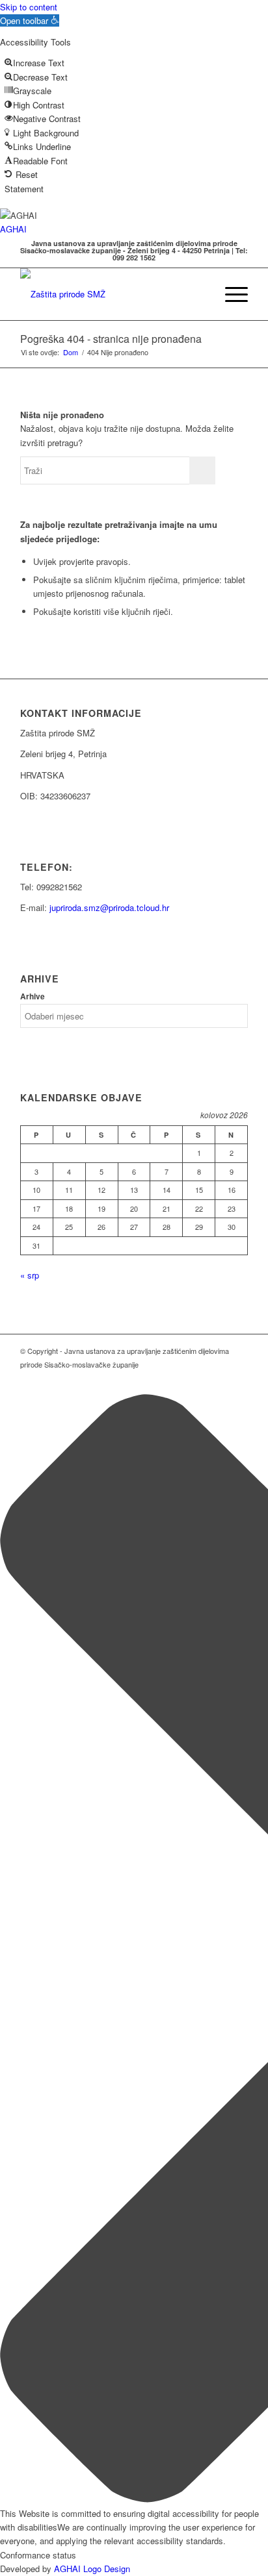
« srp (30, 1275)
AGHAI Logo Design (92, 2569)
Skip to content (29, 7)
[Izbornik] (230, 294)
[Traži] (199, 294)
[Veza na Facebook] (238, 1378)
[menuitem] (199, 294)
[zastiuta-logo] (111, 294)
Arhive (33, 996)
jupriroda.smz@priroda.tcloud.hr (109, 907)
